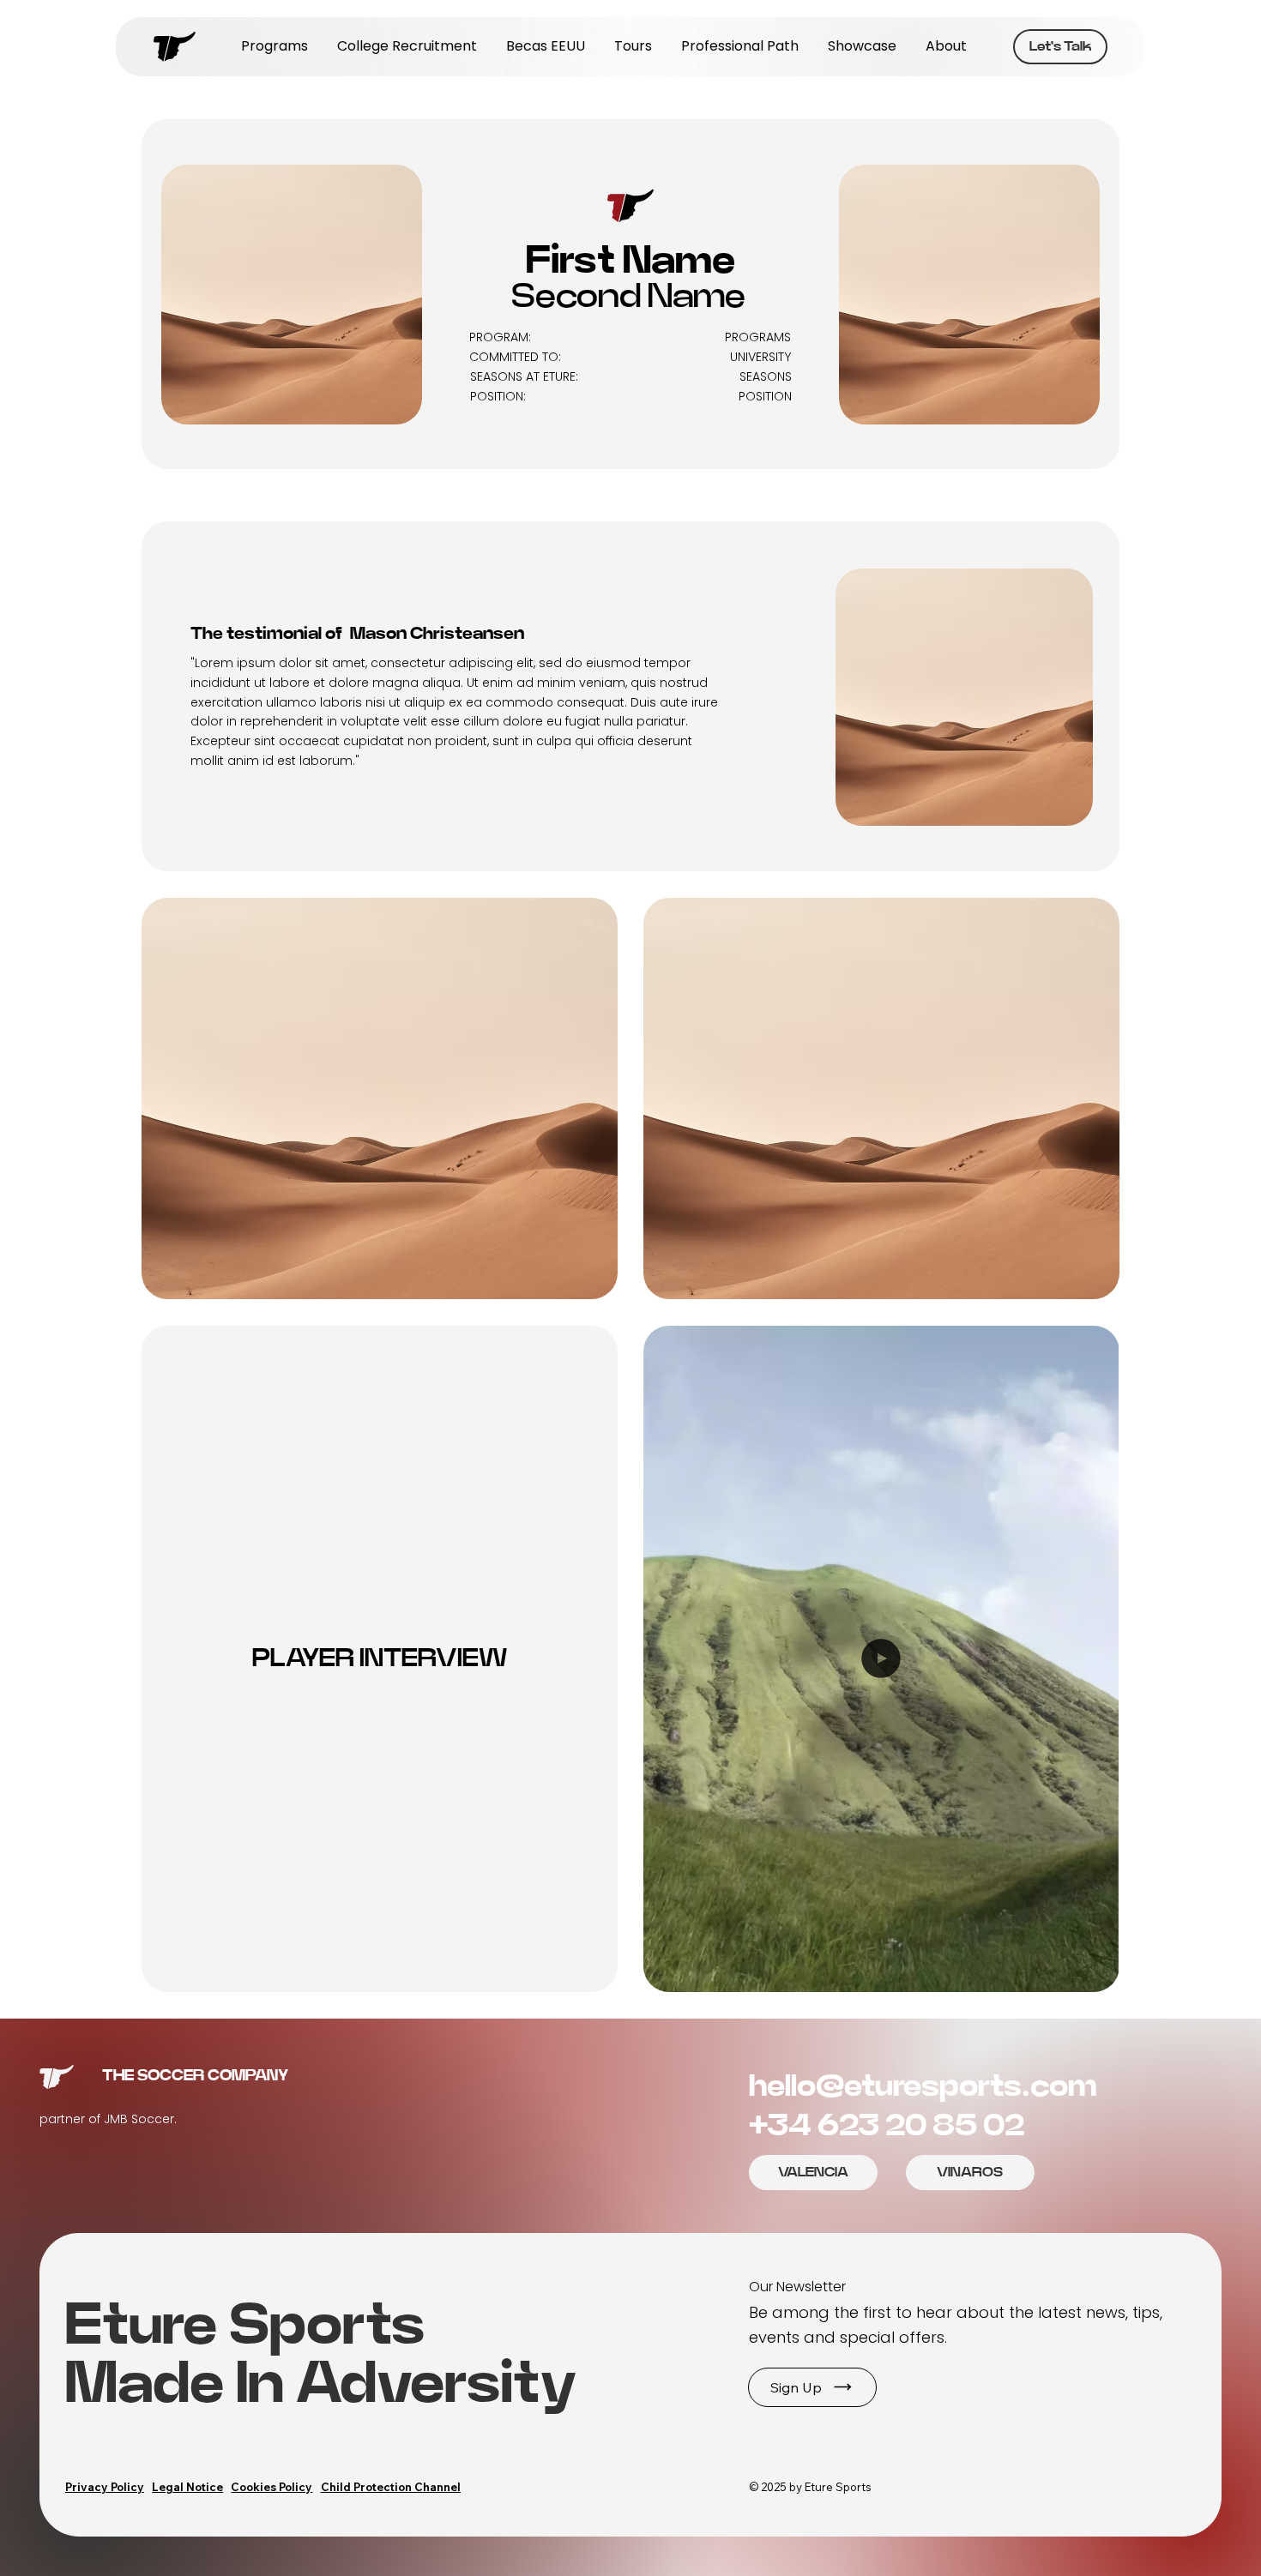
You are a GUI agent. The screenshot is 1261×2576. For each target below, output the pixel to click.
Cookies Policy (272, 2487)
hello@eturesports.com (923, 2086)
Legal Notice (187, 2487)
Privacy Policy (105, 2487)
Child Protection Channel (391, 2487)
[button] (812, 2387)
